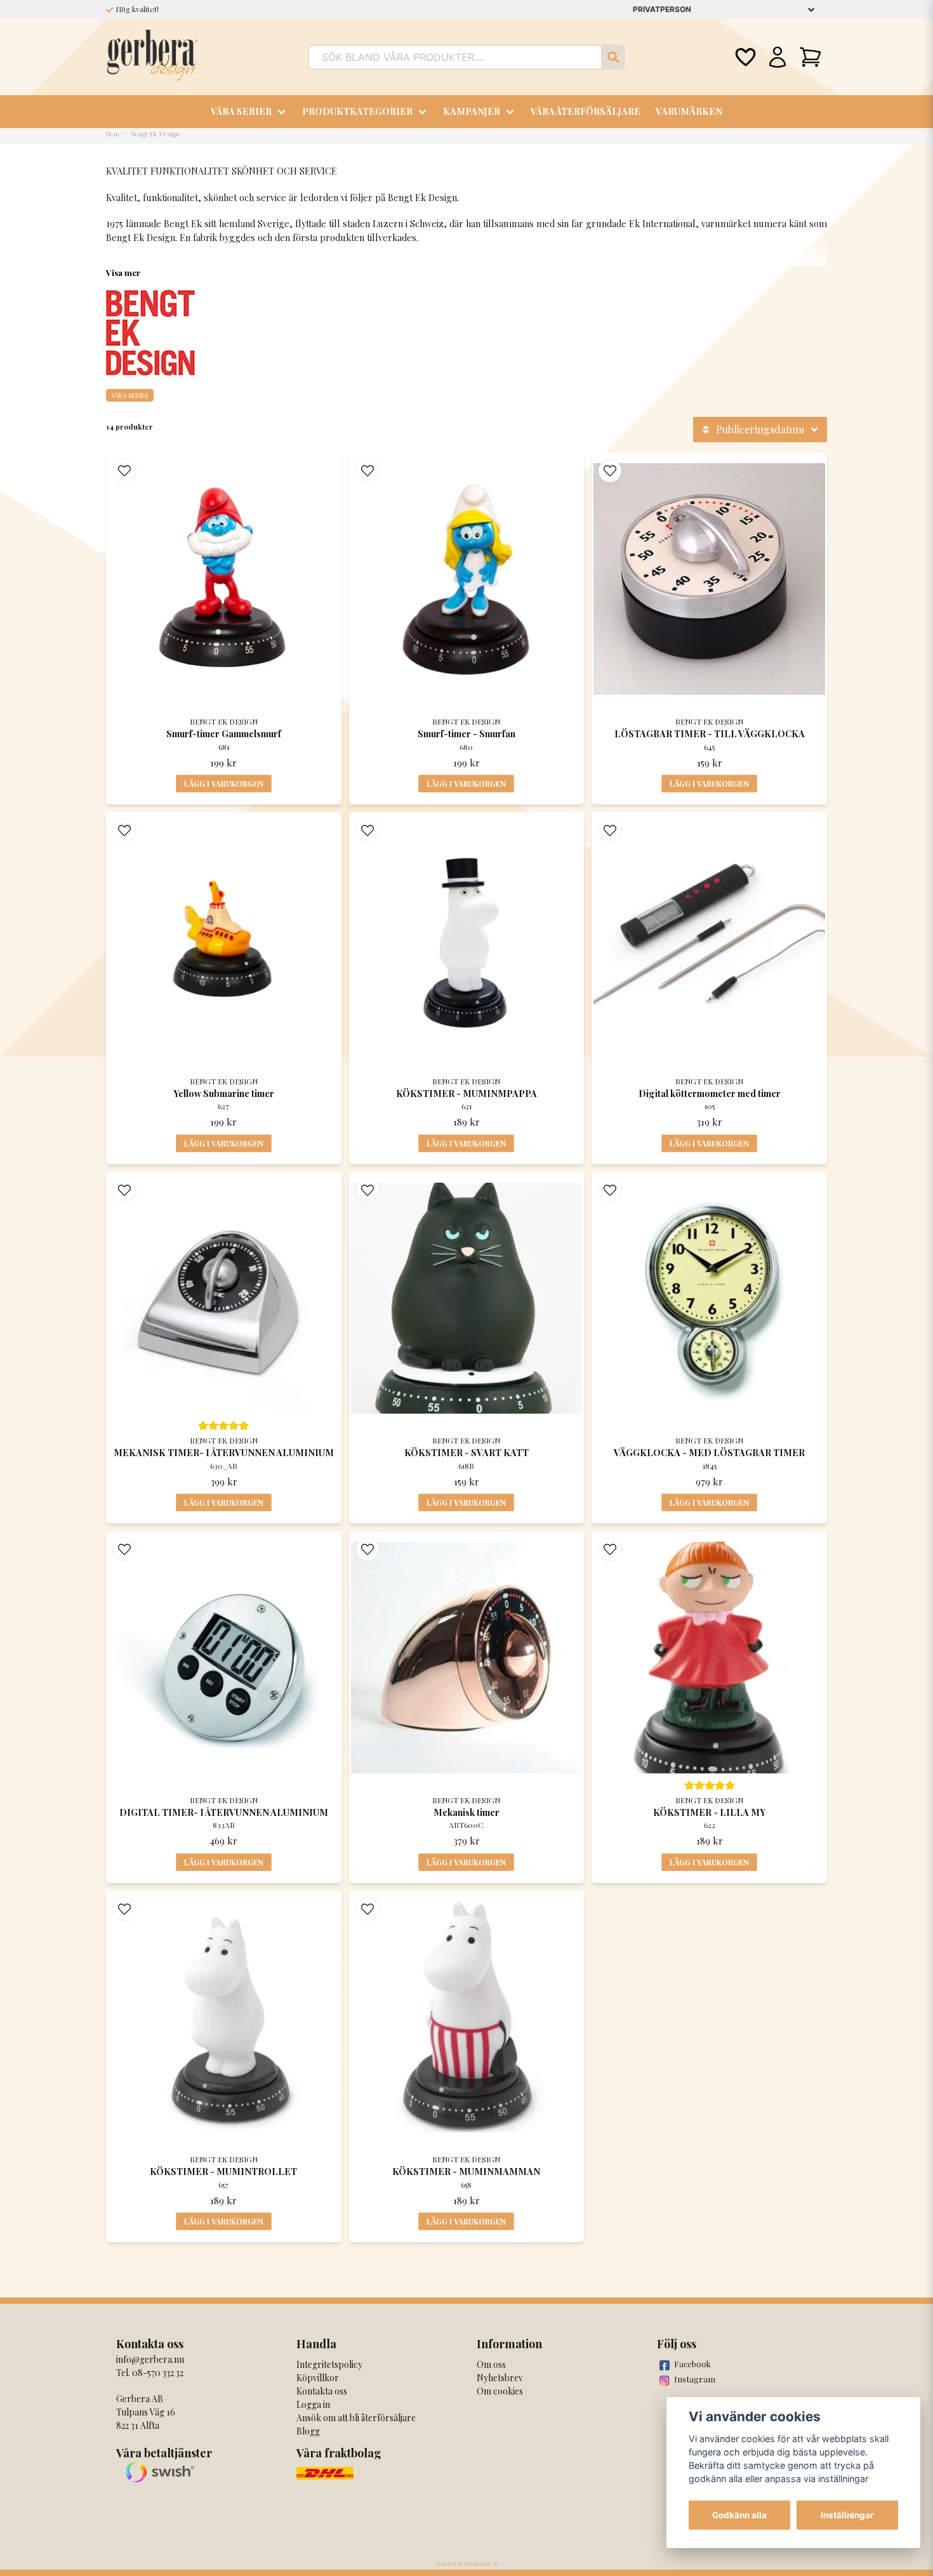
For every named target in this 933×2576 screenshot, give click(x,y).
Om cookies (500, 2391)
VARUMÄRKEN (689, 111)
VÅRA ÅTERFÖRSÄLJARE (586, 111)
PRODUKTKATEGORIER (357, 111)
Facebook (692, 2364)
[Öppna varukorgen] (811, 57)
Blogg (308, 2431)
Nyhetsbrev (500, 2378)
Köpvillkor (318, 2378)
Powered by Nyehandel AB (467, 2564)
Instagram (695, 2379)
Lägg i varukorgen (224, 784)
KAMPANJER (472, 111)
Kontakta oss (322, 2391)
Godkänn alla (739, 2515)
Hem (113, 134)
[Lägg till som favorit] (744, 57)
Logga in (313, 2404)
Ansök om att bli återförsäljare (356, 2418)
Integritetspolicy (329, 2364)
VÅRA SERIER (241, 111)
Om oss (491, 2364)
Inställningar (847, 2515)
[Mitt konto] (777, 57)
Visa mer (123, 273)
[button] (124, 471)
